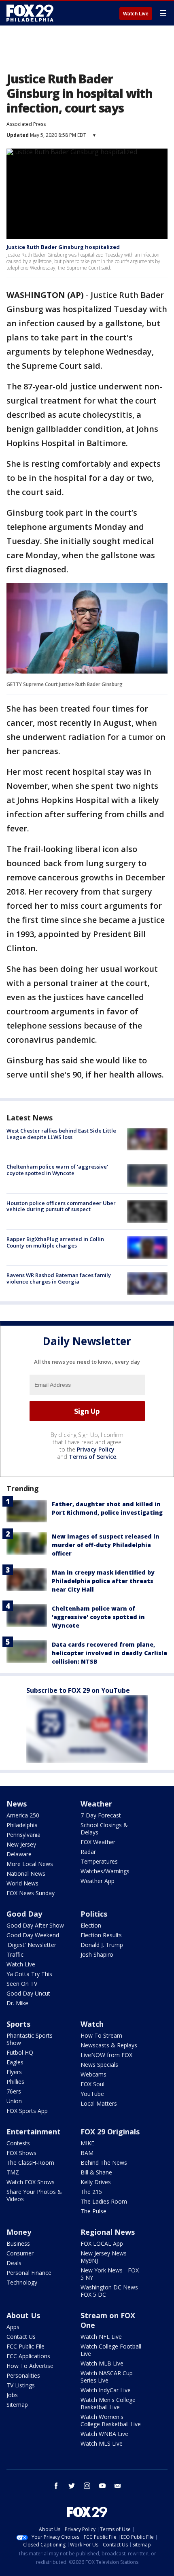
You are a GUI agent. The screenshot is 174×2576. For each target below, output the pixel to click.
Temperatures (99, 1861)
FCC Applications (28, 2356)
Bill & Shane (96, 2172)
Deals (14, 2263)
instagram (87, 2486)
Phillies (15, 2082)
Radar (88, 1852)
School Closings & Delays (104, 1829)
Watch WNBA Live (104, 2434)
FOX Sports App (27, 2111)
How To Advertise (30, 2366)
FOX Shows (21, 2153)
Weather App (98, 1881)
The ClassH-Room (30, 2163)
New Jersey (21, 1844)
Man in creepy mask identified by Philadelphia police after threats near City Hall (103, 1581)
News (17, 1804)
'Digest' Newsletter (31, 1945)
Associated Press (26, 124)
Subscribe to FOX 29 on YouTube (78, 1690)
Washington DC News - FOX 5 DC (111, 2291)
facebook (56, 2486)
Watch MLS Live (102, 2443)
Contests (18, 2143)
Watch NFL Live (101, 2337)
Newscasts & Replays (109, 2045)
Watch (92, 2024)
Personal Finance (29, 2273)
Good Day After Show (35, 1925)
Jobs (12, 2395)
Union (14, 2101)
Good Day (24, 1914)
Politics (94, 1914)
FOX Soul (92, 2084)
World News (22, 1883)
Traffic (15, 1954)
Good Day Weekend (33, 1935)
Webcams (93, 2074)
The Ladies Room (104, 2201)
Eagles (15, 2062)
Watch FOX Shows (31, 2182)
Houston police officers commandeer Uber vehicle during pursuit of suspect (61, 1206)
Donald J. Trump (102, 1945)
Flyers (14, 2072)
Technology (22, 2282)
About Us (23, 2315)
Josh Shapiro (97, 1954)
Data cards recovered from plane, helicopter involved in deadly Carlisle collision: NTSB (109, 1653)
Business (18, 2243)
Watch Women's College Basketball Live (111, 2420)
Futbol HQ (20, 2052)
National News (26, 1874)
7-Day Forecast (101, 1815)
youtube (102, 2486)
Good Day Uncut (28, 1993)
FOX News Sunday (31, 1893)
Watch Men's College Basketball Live (108, 2403)
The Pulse (93, 2211)
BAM (87, 2153)
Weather (96, 1804)
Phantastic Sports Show (30, 2039)
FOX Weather (98, 1842)
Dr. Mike (17, 2003)
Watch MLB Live (102, 2363)
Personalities (23, 2375)
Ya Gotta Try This (29, 1974)
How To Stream (101, 2035)
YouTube (92, 2094)
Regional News (108, 2232)
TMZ (13, 2172)
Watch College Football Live (111, 2350)
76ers (14, 2091)
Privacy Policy (96, 1449)
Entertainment (34, 2132)
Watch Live (136, 14)
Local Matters (99, 2103)
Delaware (19, 1854)
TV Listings (21, 2385)
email (118, 2486)
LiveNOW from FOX (106, 2055)
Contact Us (21, 2337)
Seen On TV (22, 1984)
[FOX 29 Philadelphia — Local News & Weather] (30, 13)
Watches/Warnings (105, 1871)
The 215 (91, 2192)
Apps (13, 2327)
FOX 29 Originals (110, 2132)
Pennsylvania (23, 1835)
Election (91, 1925)
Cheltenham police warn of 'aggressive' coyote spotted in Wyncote (57, 1170)
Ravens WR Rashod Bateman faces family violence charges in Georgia (59, 1278)
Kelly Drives (96, 2182)
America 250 (23, 1815)
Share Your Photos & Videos (34, 2195)
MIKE (87, 2143)
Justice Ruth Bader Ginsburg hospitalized (63, 247)
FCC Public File (25, 2346)
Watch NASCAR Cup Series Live (107, 2377)
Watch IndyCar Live (106, 2390)
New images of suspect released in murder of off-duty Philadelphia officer (106, 1545)
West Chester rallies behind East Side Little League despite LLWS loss (61, 1134)
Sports (18, 2024)
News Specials (99, 2065)
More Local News (30, 1864)
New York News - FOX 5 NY (110, 2274)
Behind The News (104, 2163)
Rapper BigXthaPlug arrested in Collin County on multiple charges (55, 1242)
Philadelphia (22, 1825)
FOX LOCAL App (102, 2243)
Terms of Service (92, 1457)
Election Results (101, 1935)
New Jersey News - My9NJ (105, 2257)
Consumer (20, 2253)
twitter (72, 2486)
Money (19, 2232)
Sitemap (17, 2405)
